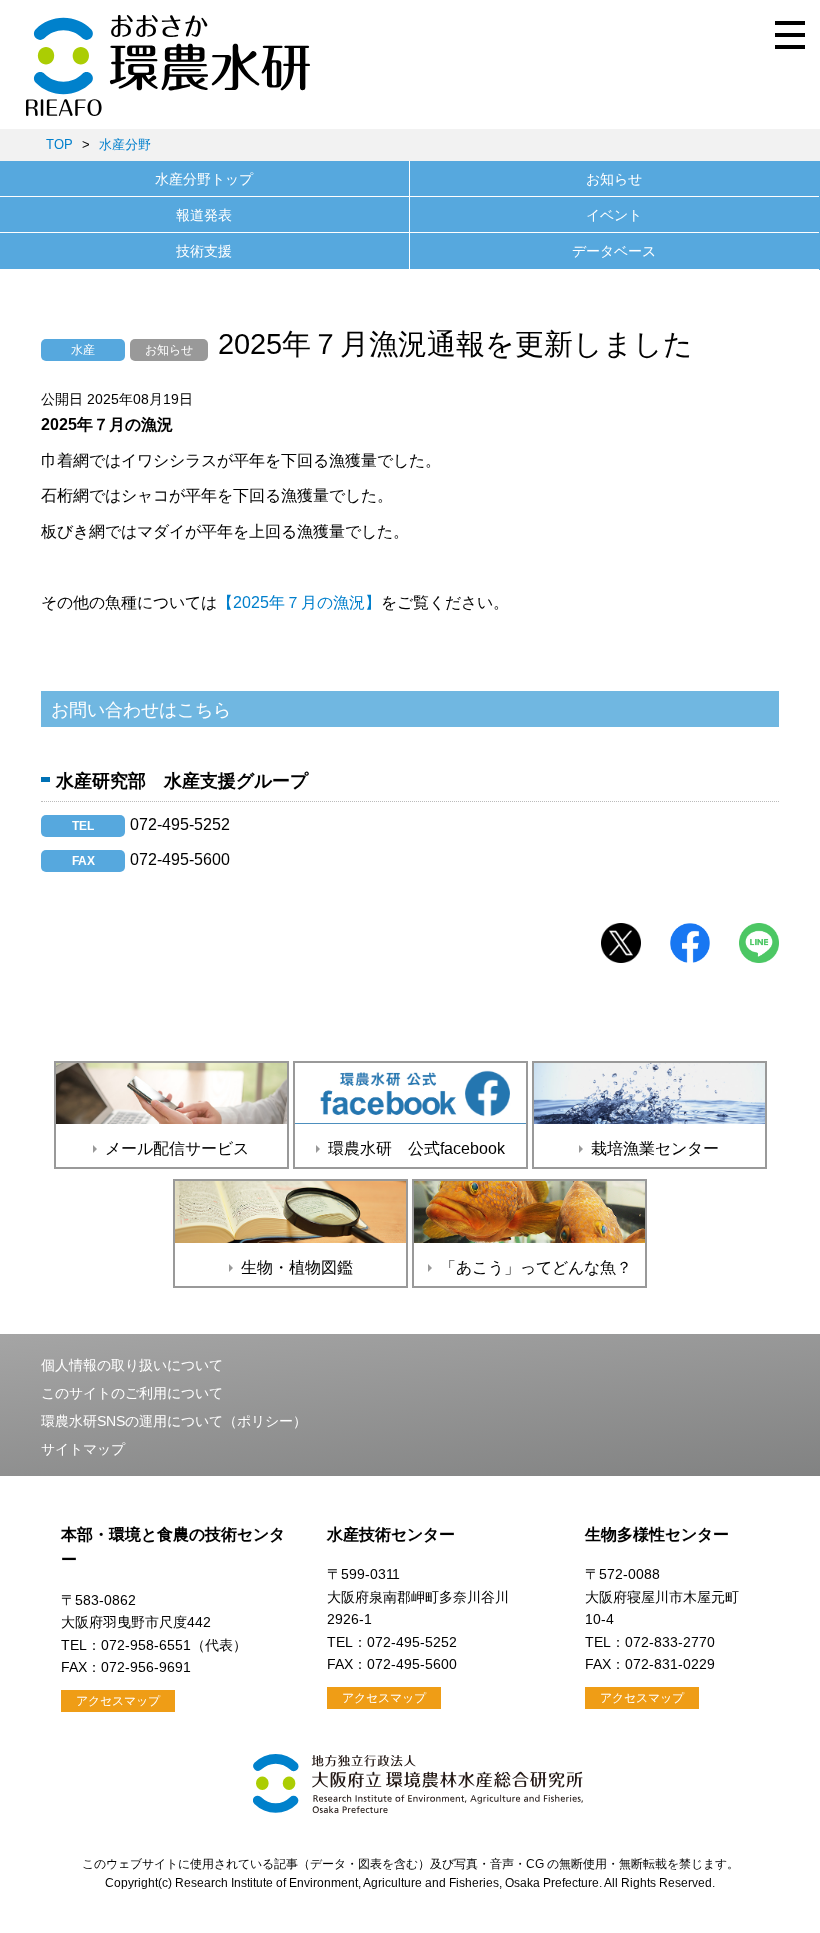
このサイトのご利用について (132, 1393)
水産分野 (125, 144)
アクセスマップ (118, 1701)
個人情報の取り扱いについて (132, 1365)
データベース (614, 251)
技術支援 (204, 251)
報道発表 (204, 215)
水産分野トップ (204, 179)
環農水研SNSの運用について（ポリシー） (174, 1421)
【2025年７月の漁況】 (299, 602)
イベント (614, 215)
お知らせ (614, 179)
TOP (59, 144)
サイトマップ (83, 1449)
